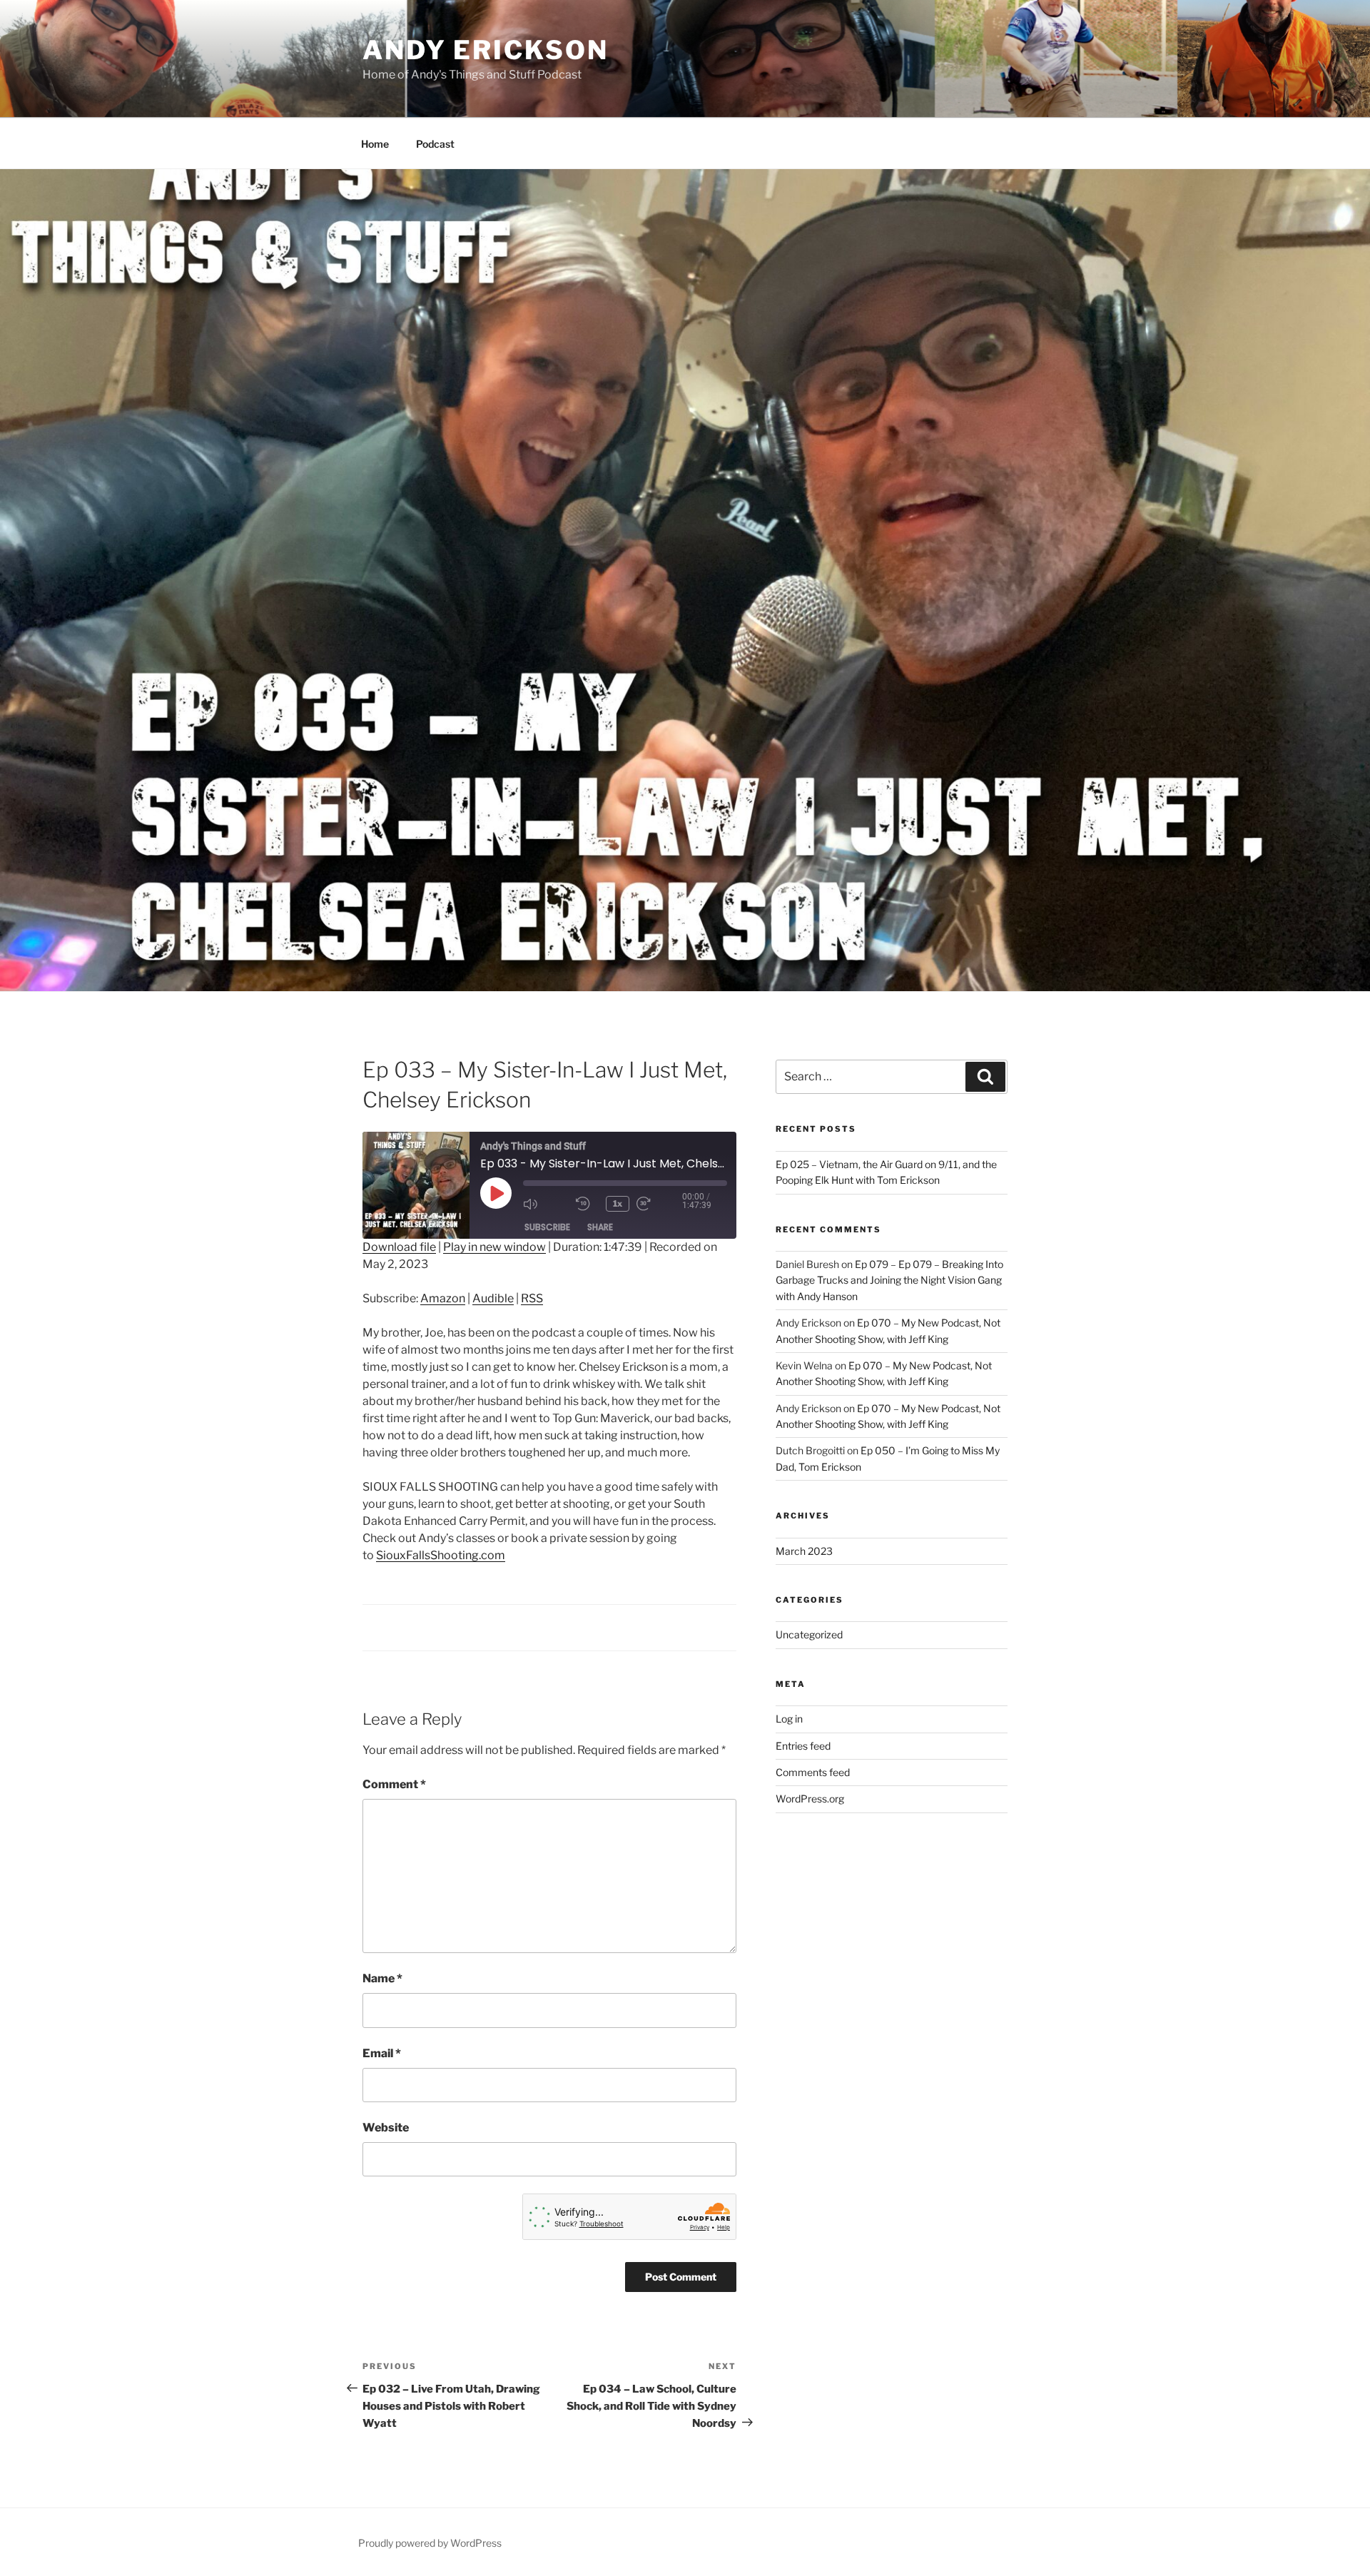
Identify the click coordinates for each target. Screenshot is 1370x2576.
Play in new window (494, 1247)
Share (600, 1227)
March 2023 (804, 1551)
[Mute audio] (546, 1204)
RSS (532, 1298)
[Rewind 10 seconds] (587, 1204)
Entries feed (803, 1746)
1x (618, 1203)
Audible (493, 1298)
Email (382, 2053)
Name (382, 1978)
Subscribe (547, 1227)
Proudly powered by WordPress (430, 2543)
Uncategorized (809, 1634)
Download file (399, 1247)
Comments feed (813, 1772)
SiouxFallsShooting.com (441, 1555)
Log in (789, 1719)
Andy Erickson (485, 50)
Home (375, 144)
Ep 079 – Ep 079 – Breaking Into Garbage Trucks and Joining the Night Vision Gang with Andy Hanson (889, 1280)
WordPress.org (810, 1799)
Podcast (435, 144)
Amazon (443, 1298)
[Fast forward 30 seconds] (659, 1204)
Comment (394, 1784)
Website (386, 2128)
